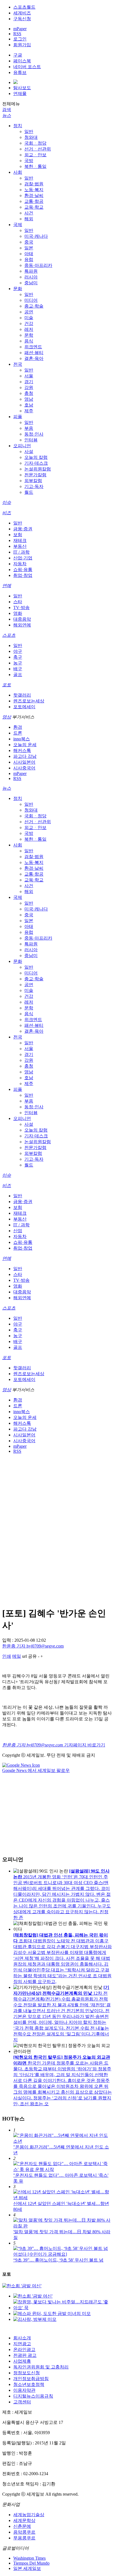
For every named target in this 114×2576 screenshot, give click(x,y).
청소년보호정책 (29, 2384)
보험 (18, 535)
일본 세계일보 (27, 2568)
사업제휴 (22, 2361)
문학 (29, 335)
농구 (18, 663)
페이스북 (22, 61)
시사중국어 (24, 768)
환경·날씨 (34, 195)
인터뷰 (31, 440)
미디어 (31, 300)
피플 (18, 417)
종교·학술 (34, 306)
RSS (17, 34)
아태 (29, 254)
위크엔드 (33, 347)
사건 (29, 213)
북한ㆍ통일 (35, 166)
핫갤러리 (22, 695)
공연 (29, 312)
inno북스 (22, 739)
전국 (18, 364)
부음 (29, 428)
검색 (7, 110)
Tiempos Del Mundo (31, 2563)
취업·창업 (23, 575)
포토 (7, 685)
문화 (18, 289)
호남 (29, 405)
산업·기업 (23, 558)
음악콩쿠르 (24, 2532)
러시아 (31, 277)
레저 (29, 329)
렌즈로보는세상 (29, 701)
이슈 (7, 502)
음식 (29, 341)
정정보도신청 (27, 2373)
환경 (18, 727)
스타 (18, 602)
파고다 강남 (25, 756)
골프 (18, 675)
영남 (29, 399)
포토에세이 (24, 707)
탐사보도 (22, 88)
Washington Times (29, 2558)
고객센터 (22, 2402)
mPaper (20, 29)
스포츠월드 (24, 7)
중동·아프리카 (38, 265)
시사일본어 (24, 762)
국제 (18, 225)
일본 (29, 248)
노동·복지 (34, 190)
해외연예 (22, 625)
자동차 (20, 564)
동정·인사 (34, 434)
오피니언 (22, 446)
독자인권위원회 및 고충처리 (41, 2367)
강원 (29, 387)
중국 (29, 242)
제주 (29, 411)
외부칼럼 (33, 481)
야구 (18, 651)
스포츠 (9, 635)
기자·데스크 (36, 463)
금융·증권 (23, 529)
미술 (29, 318)
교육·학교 (34, 207)
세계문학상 (24, 2520)
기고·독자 (34, 486)
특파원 (31, 271)
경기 (29, 382)
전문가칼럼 (35, 475)
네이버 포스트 (27, 67)
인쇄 (7, 1656)
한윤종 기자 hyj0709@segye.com (33, 1646)
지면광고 (22, 2344)
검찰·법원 (34, 184)
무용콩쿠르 (24, 2538)
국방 (29, 161)
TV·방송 (21, 607)
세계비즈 (22, 13)
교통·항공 (34, 201)
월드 (29, 492)
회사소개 (22, 2338)
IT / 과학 (21, 552)
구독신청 (22, 19)
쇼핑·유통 (23, 570)
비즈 (7, 513)
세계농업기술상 (29, 2515)
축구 (18, 657)
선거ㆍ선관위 (38, 149)
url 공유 (29, 1656)
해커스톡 (22, 750)
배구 (18, 669)
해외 (29, 219)
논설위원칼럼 (38, 469)
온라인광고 (24, 2349)
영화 (18, 613)
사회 (18, 172)
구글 (18, 55)
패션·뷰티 (34, 353)
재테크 (20, 540)
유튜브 (20, 72)
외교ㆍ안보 (35, 155)
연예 (7, 586)
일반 (29, 131)
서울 (29, 376)
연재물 (20, 94)
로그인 (20, 39)
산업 (18, 1231)
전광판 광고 (25, 2355)
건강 (29, 323)
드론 (18, 733)
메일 (17, 1656)
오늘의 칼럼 (36, 457)
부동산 (20, 546)
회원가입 (22, 45)
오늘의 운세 (25, 745)
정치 (18, 126)
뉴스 (7, 115)
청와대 (31, 137)
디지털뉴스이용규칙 (33, 2396)
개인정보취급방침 (31, 2379)
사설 (29, 451)
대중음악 (22, 619)
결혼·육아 (34, 358)
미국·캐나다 (36, 236)
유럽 (29, 259)
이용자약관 (24, 2390)
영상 (7, 717)
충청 (29, 393)
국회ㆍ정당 (35, 143)
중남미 (31, 283)
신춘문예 (22, 2526)
